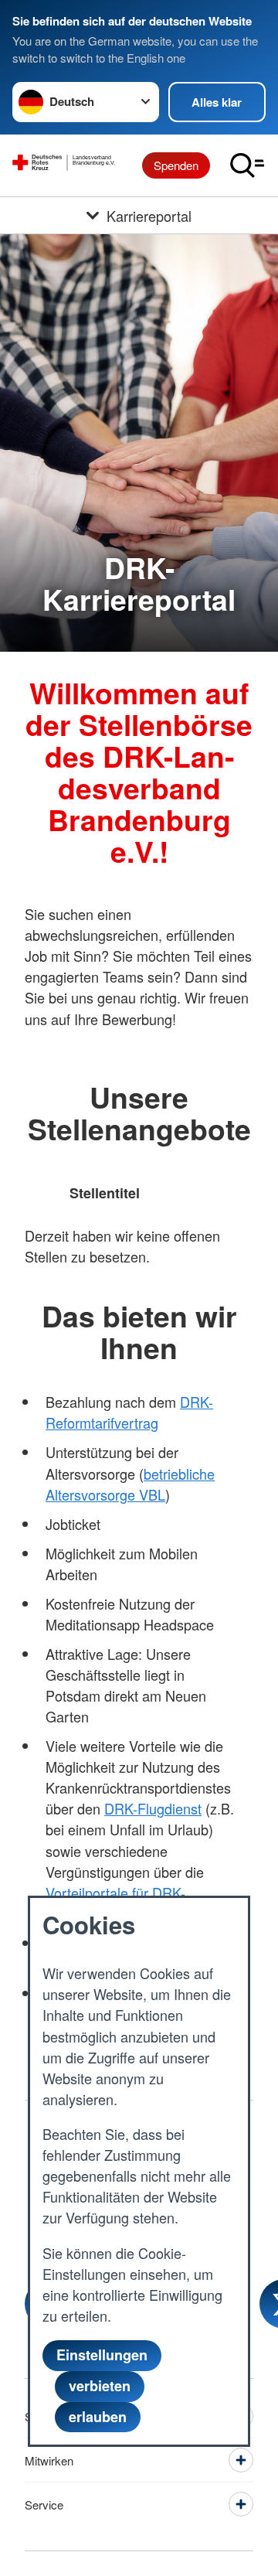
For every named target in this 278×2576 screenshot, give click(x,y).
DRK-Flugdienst (153, 1808)
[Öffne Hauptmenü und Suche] (247, 165)
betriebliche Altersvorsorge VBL (130, 1484)
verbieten (100, 2386)
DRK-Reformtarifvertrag (129, 1412)
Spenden (176, 165)
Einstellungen (102, 2355)
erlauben (98, 2417)
